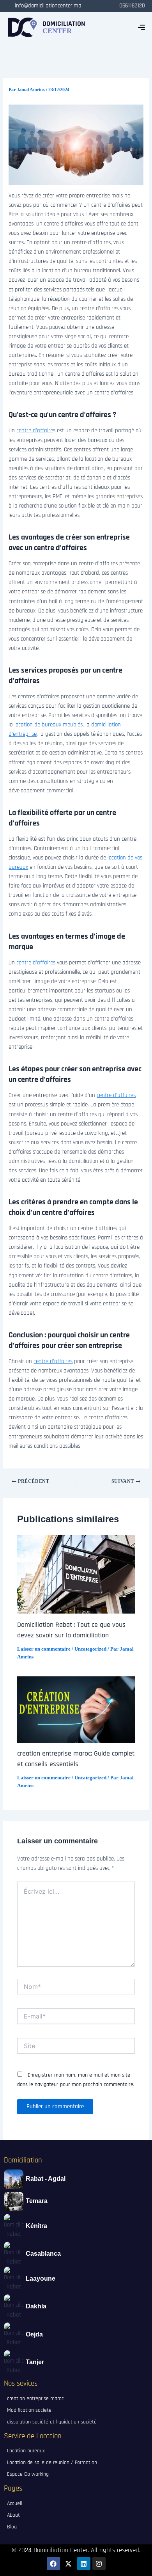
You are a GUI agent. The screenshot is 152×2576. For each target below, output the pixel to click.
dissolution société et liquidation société (52, 2422)
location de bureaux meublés (49, 725)
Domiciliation (23, 2160)
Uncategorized (90, 1649)
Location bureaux (26, 2451)
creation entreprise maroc (35, 2398)
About (13, 2515)
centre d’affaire (35, 431)
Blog (12, 2527)
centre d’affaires (36, 963)
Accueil (15, 2503)
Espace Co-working (28, 2474)
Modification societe (29, 2410)
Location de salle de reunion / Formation (52, 2462)
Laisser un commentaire (44, 1649)
